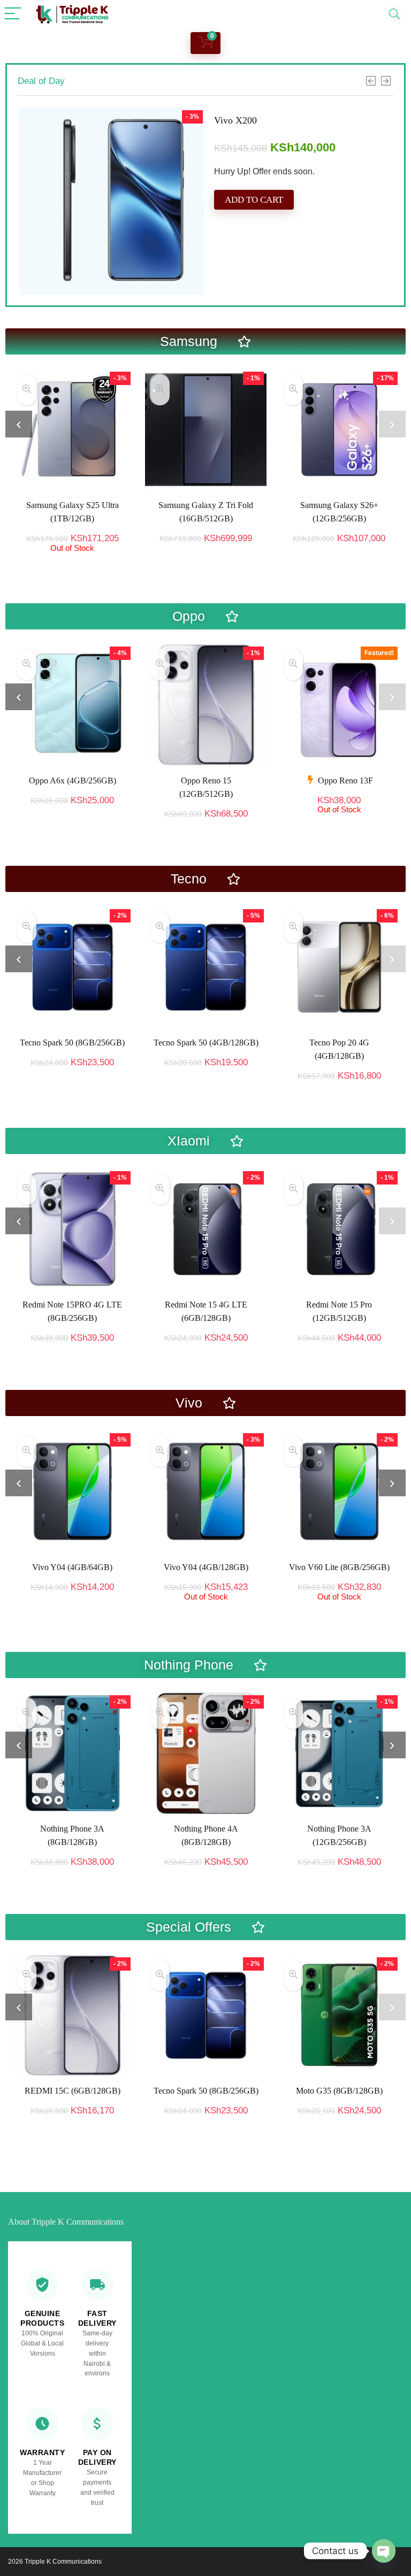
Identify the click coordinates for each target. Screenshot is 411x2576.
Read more (73, 562)
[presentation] (19, 424)
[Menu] (13, 14)
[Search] (394, 14)
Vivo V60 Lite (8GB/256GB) (206, 1567)
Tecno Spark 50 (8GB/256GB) (72, 1043)
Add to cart (254, 249)
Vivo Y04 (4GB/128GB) (73, 1567)
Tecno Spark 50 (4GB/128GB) (206, 1043)
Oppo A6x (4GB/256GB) (73, 781)
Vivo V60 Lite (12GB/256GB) (339, 1567)
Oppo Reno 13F (345, 781)
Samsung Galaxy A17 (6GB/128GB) (285, 120)
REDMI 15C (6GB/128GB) (73, 2091)
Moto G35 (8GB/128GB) (339, 2091)
